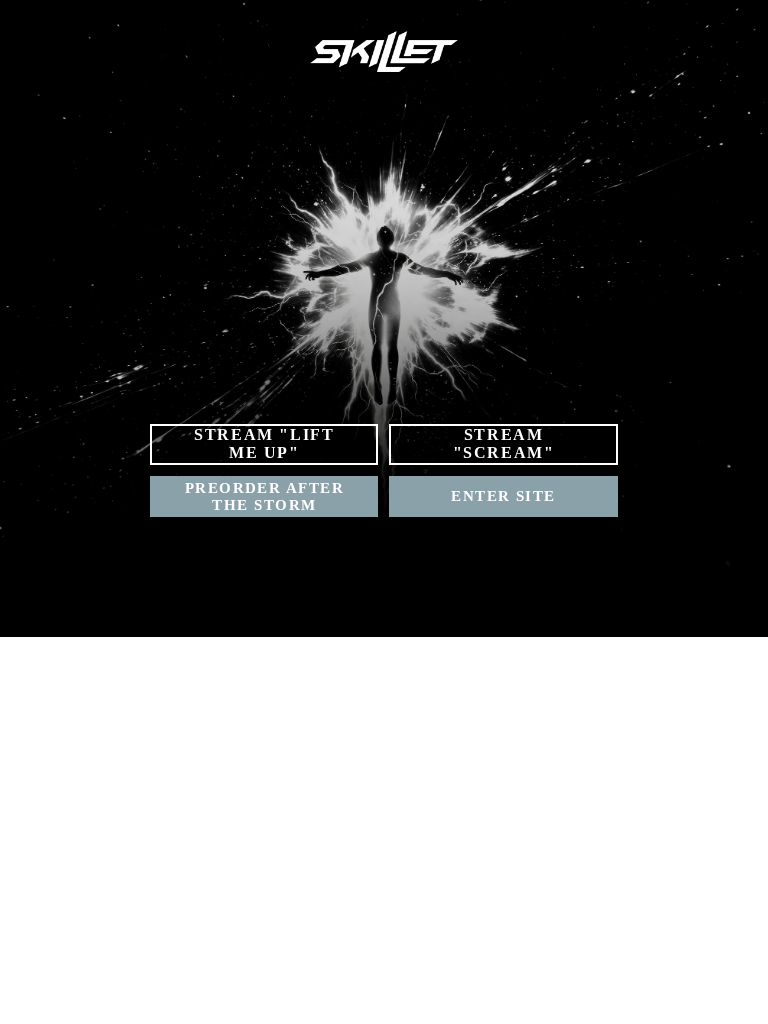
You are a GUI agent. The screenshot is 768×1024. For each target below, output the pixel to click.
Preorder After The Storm (264, 496)
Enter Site (503, 496)
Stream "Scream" (504, 443)
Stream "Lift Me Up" (264, 443)
